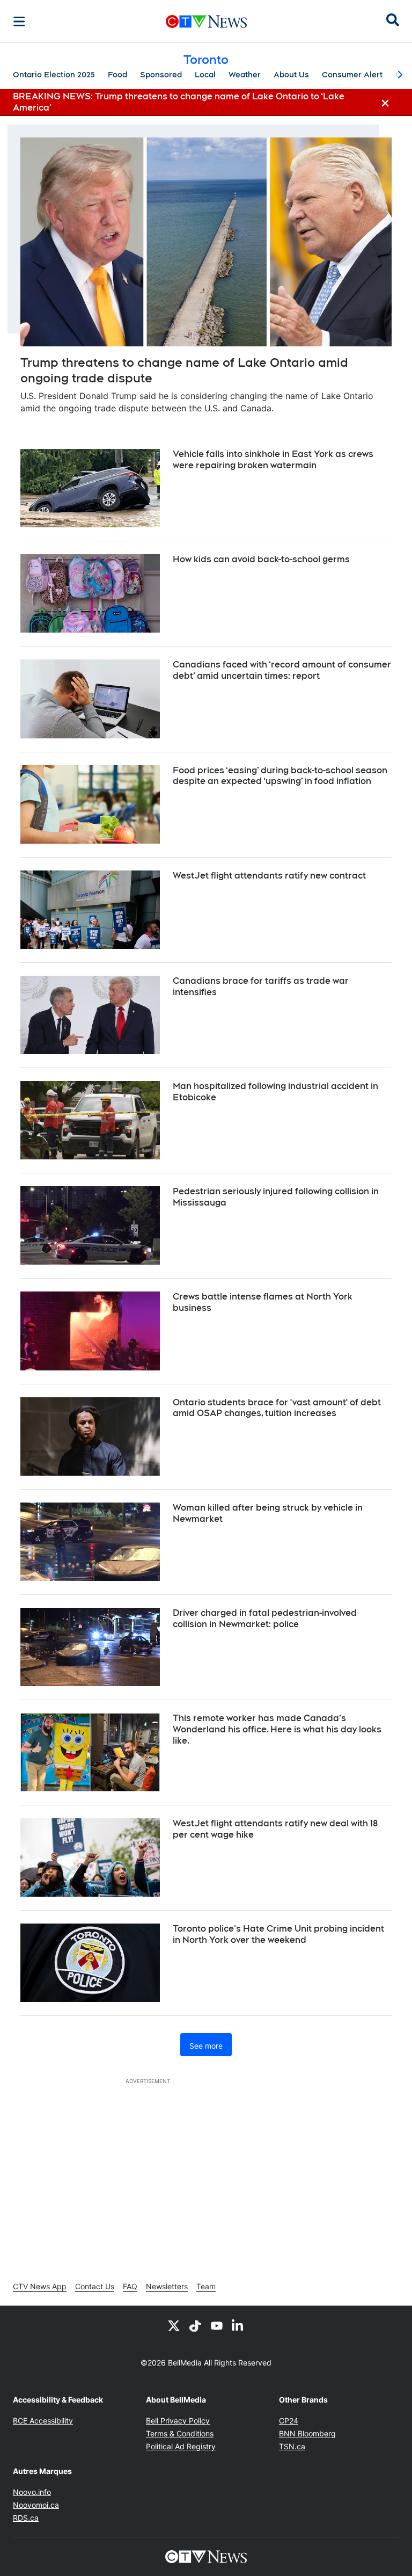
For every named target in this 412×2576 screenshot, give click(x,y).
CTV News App (40, 2286)
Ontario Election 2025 (54, 75)
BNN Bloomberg (307, 2433)
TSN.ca (292, 2446)
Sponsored (161, 75)
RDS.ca (26, 2518)
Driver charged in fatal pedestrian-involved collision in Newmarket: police (265, 1619)
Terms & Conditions (180, 2433)
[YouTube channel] (217, 2325)
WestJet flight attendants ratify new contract (269, 876)
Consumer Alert (352, 75)
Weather (245, 75)
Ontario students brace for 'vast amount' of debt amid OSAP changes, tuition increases (277, 1408)
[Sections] (19, 21)
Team (206, 2286)
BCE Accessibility (43, 2421)
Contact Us (95, 2286)
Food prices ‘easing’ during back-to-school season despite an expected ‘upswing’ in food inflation (280, 776)
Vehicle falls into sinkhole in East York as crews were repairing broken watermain (273, 460)
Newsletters (167, 2286)
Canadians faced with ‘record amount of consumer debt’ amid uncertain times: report (282, 670)
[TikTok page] (195, 2325)
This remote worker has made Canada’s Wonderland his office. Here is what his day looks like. (277, 1729)
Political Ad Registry (181, 2446)
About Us (291, 75)
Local (205, 75)
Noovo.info (32, 2492)
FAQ (130, 2286)
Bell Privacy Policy (178, 2421)
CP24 (289, 2421)
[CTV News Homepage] (206, 21)
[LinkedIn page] (238, 2325)
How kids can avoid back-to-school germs (261, 559)
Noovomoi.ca (36, 2505)
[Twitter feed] (174, 2325)
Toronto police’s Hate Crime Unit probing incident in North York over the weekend (278, 1934)
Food (117, 75)
